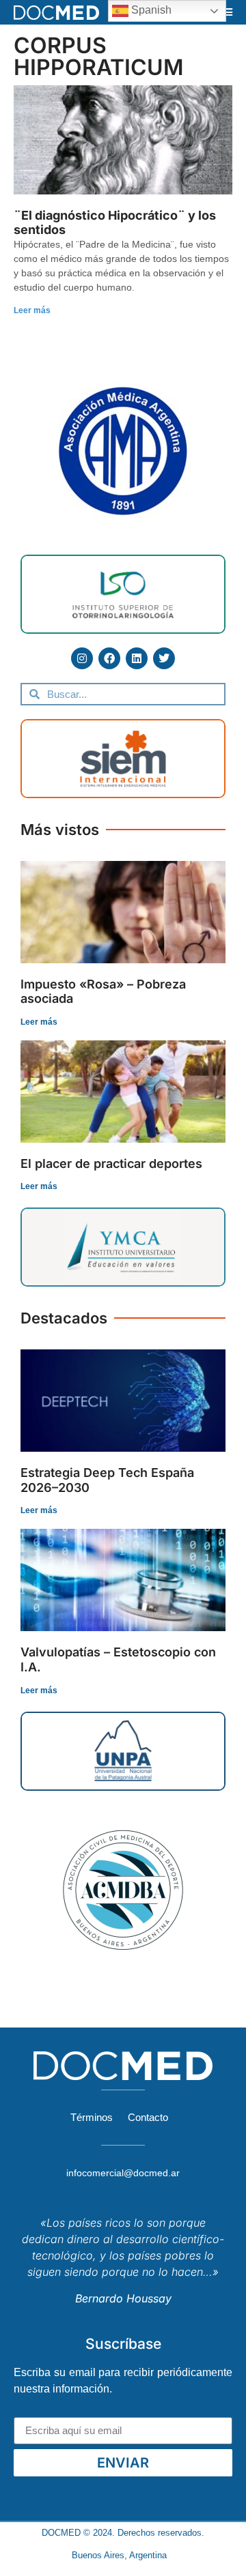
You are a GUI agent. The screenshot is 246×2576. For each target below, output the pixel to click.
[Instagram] (82, 658)
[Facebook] (109, 658)
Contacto (148, 2117)
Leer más (32, 310)
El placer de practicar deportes (111, 1163)
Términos (92, 2117)
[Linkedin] (137, 658)
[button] (228, 12)
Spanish (150, 10)
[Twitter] (164, 658)
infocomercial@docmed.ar (123, 2173)
